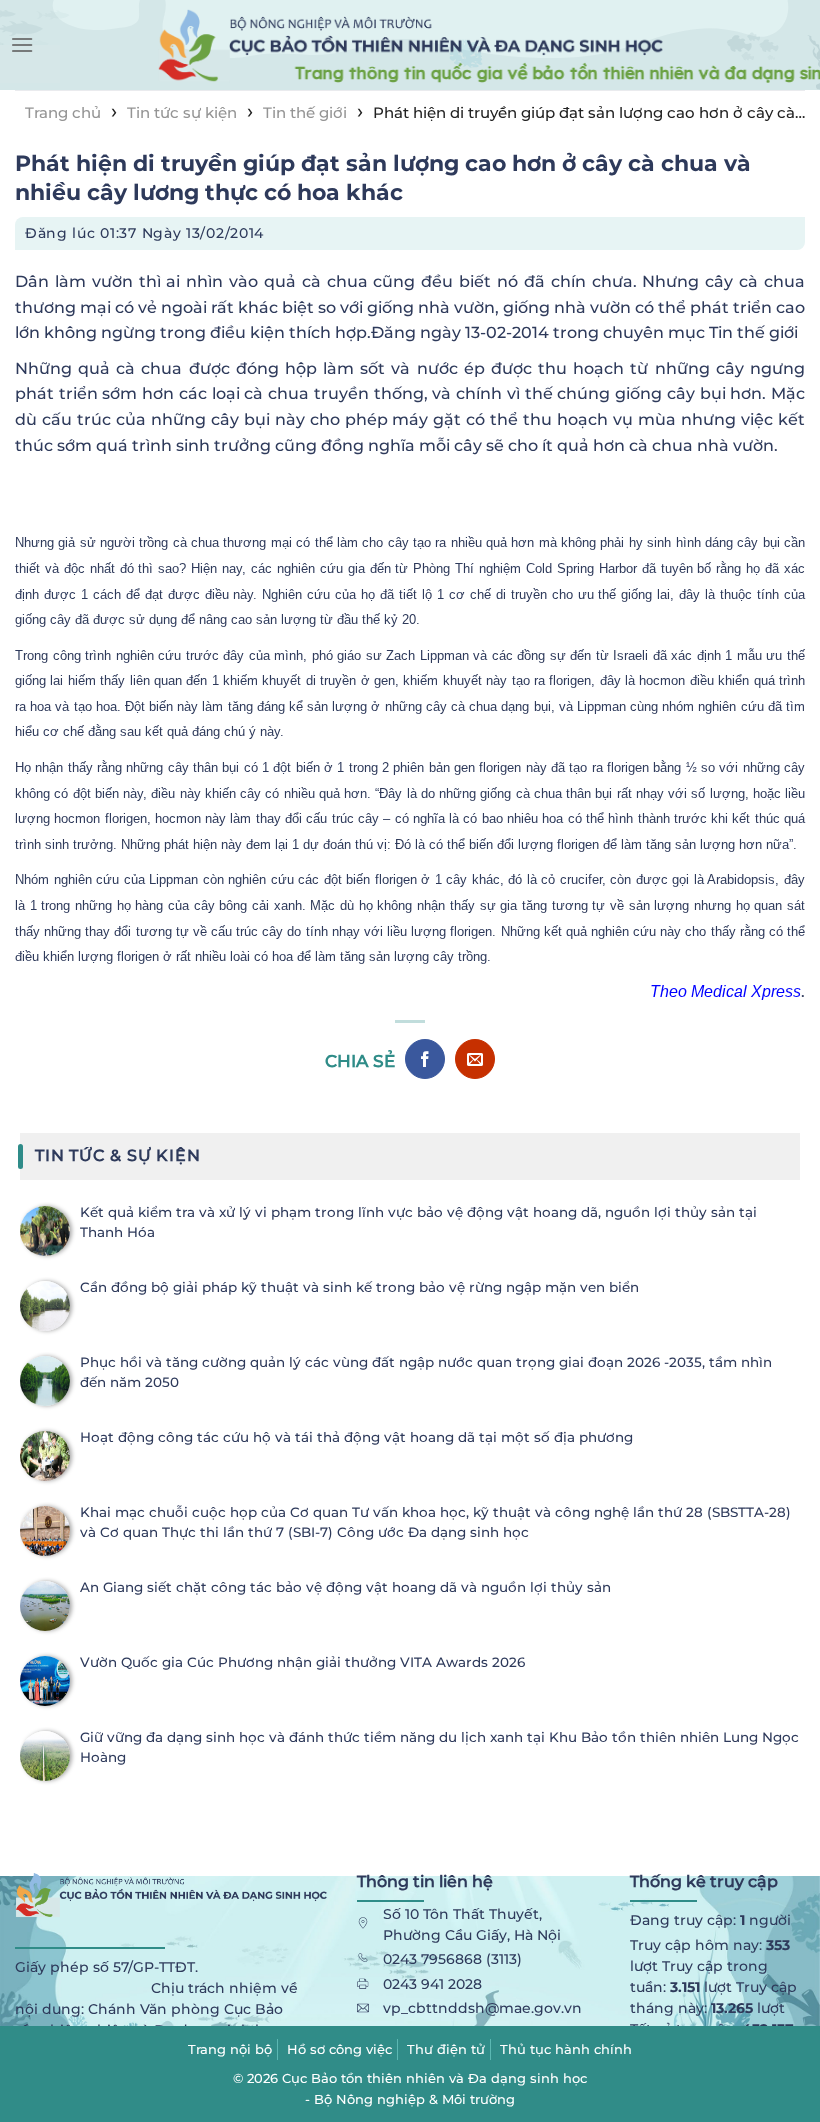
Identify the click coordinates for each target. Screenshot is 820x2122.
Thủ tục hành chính (566, 2049)
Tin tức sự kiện (182, 112)
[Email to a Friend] (475, 1059)
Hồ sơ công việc (339, 2049)
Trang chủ (63, 112)
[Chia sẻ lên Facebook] (425, 1059)
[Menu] (22, 44)
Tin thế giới (305, 112)
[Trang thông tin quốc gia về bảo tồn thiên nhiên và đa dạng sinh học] (410, 45)
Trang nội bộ (230, 2049)
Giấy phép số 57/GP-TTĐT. (106, 1967)
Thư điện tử (446, 2049)
